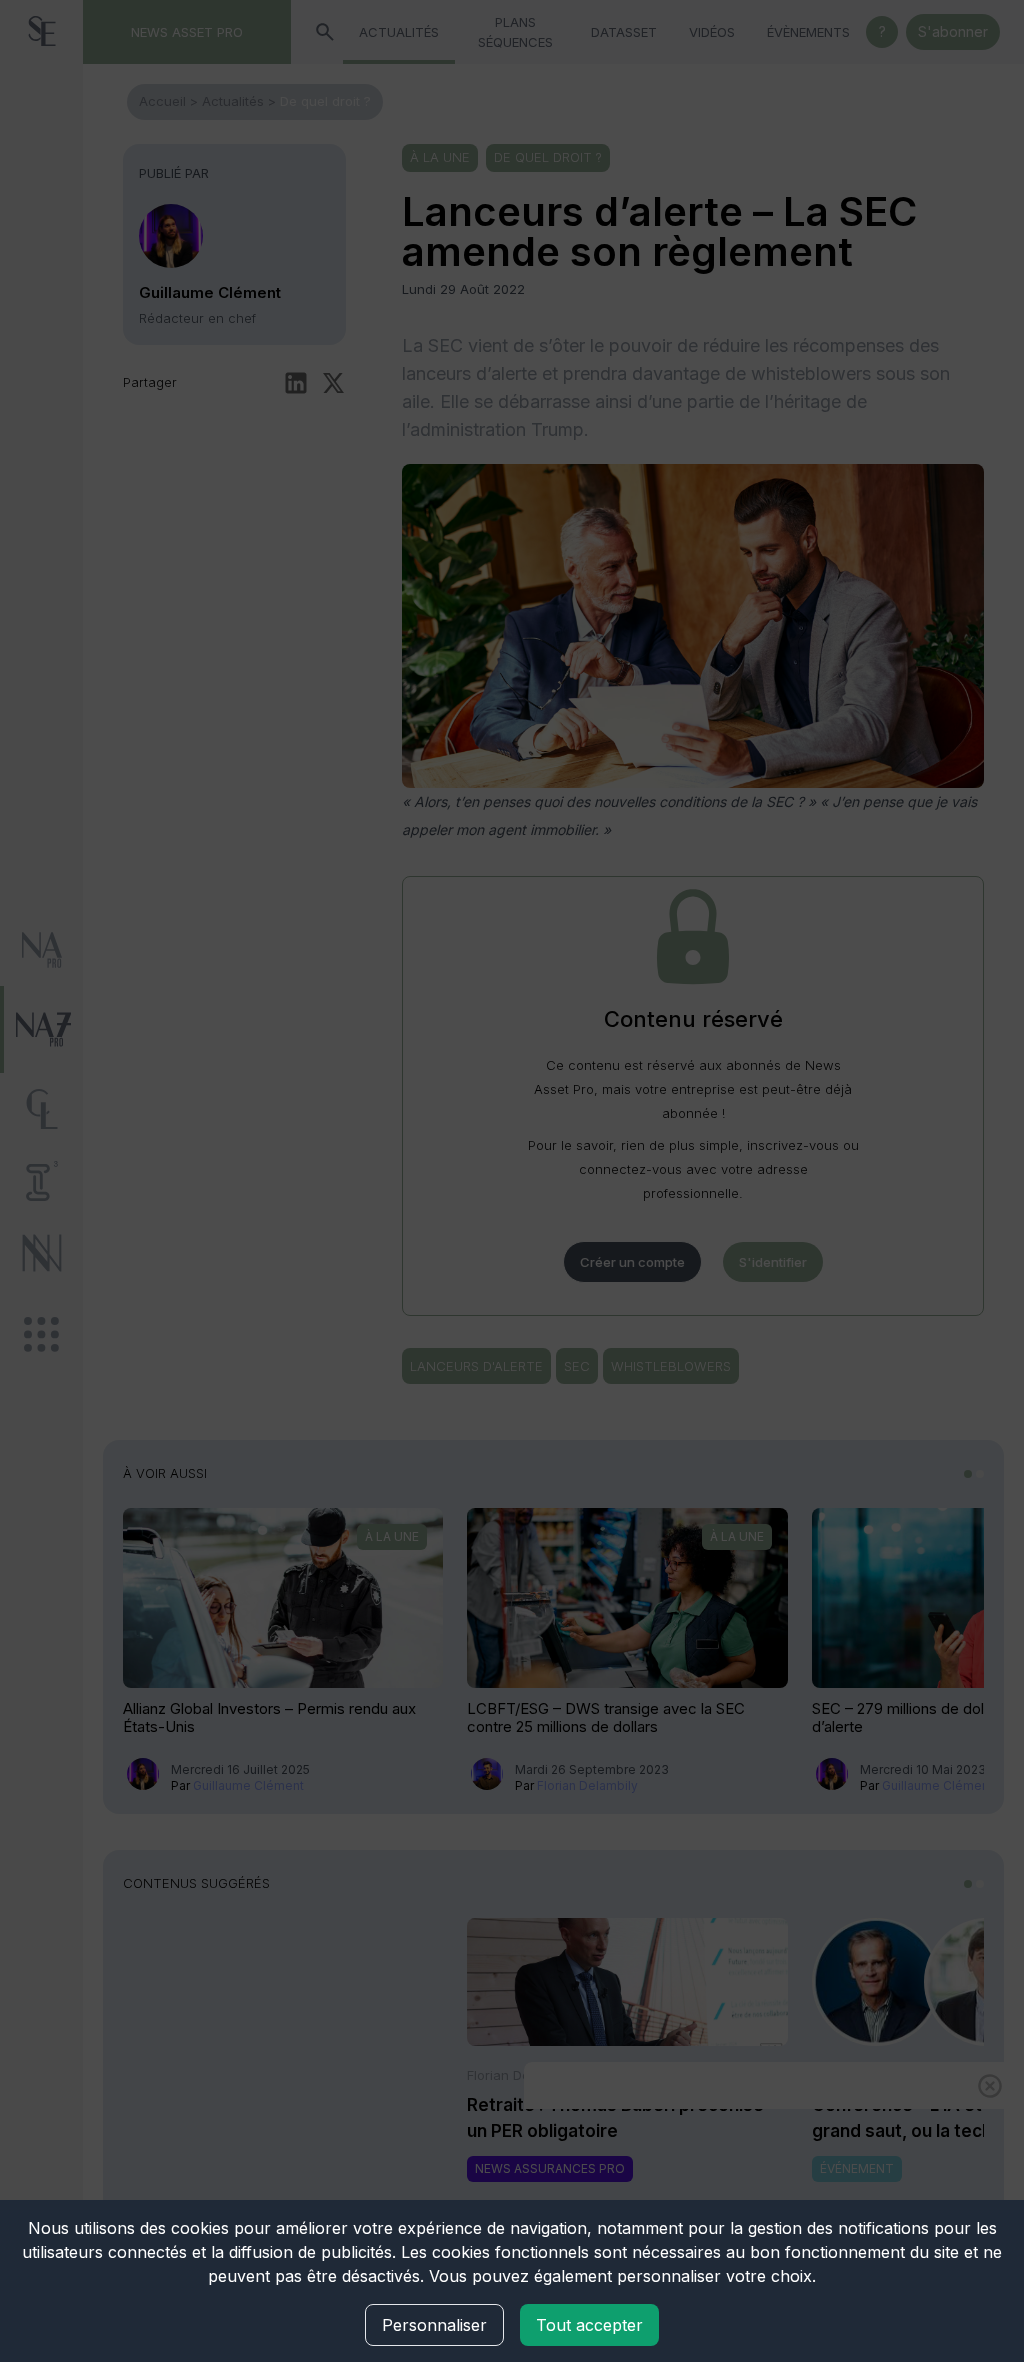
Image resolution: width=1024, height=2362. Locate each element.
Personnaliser (434, 2325)
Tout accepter (589, 2325)
